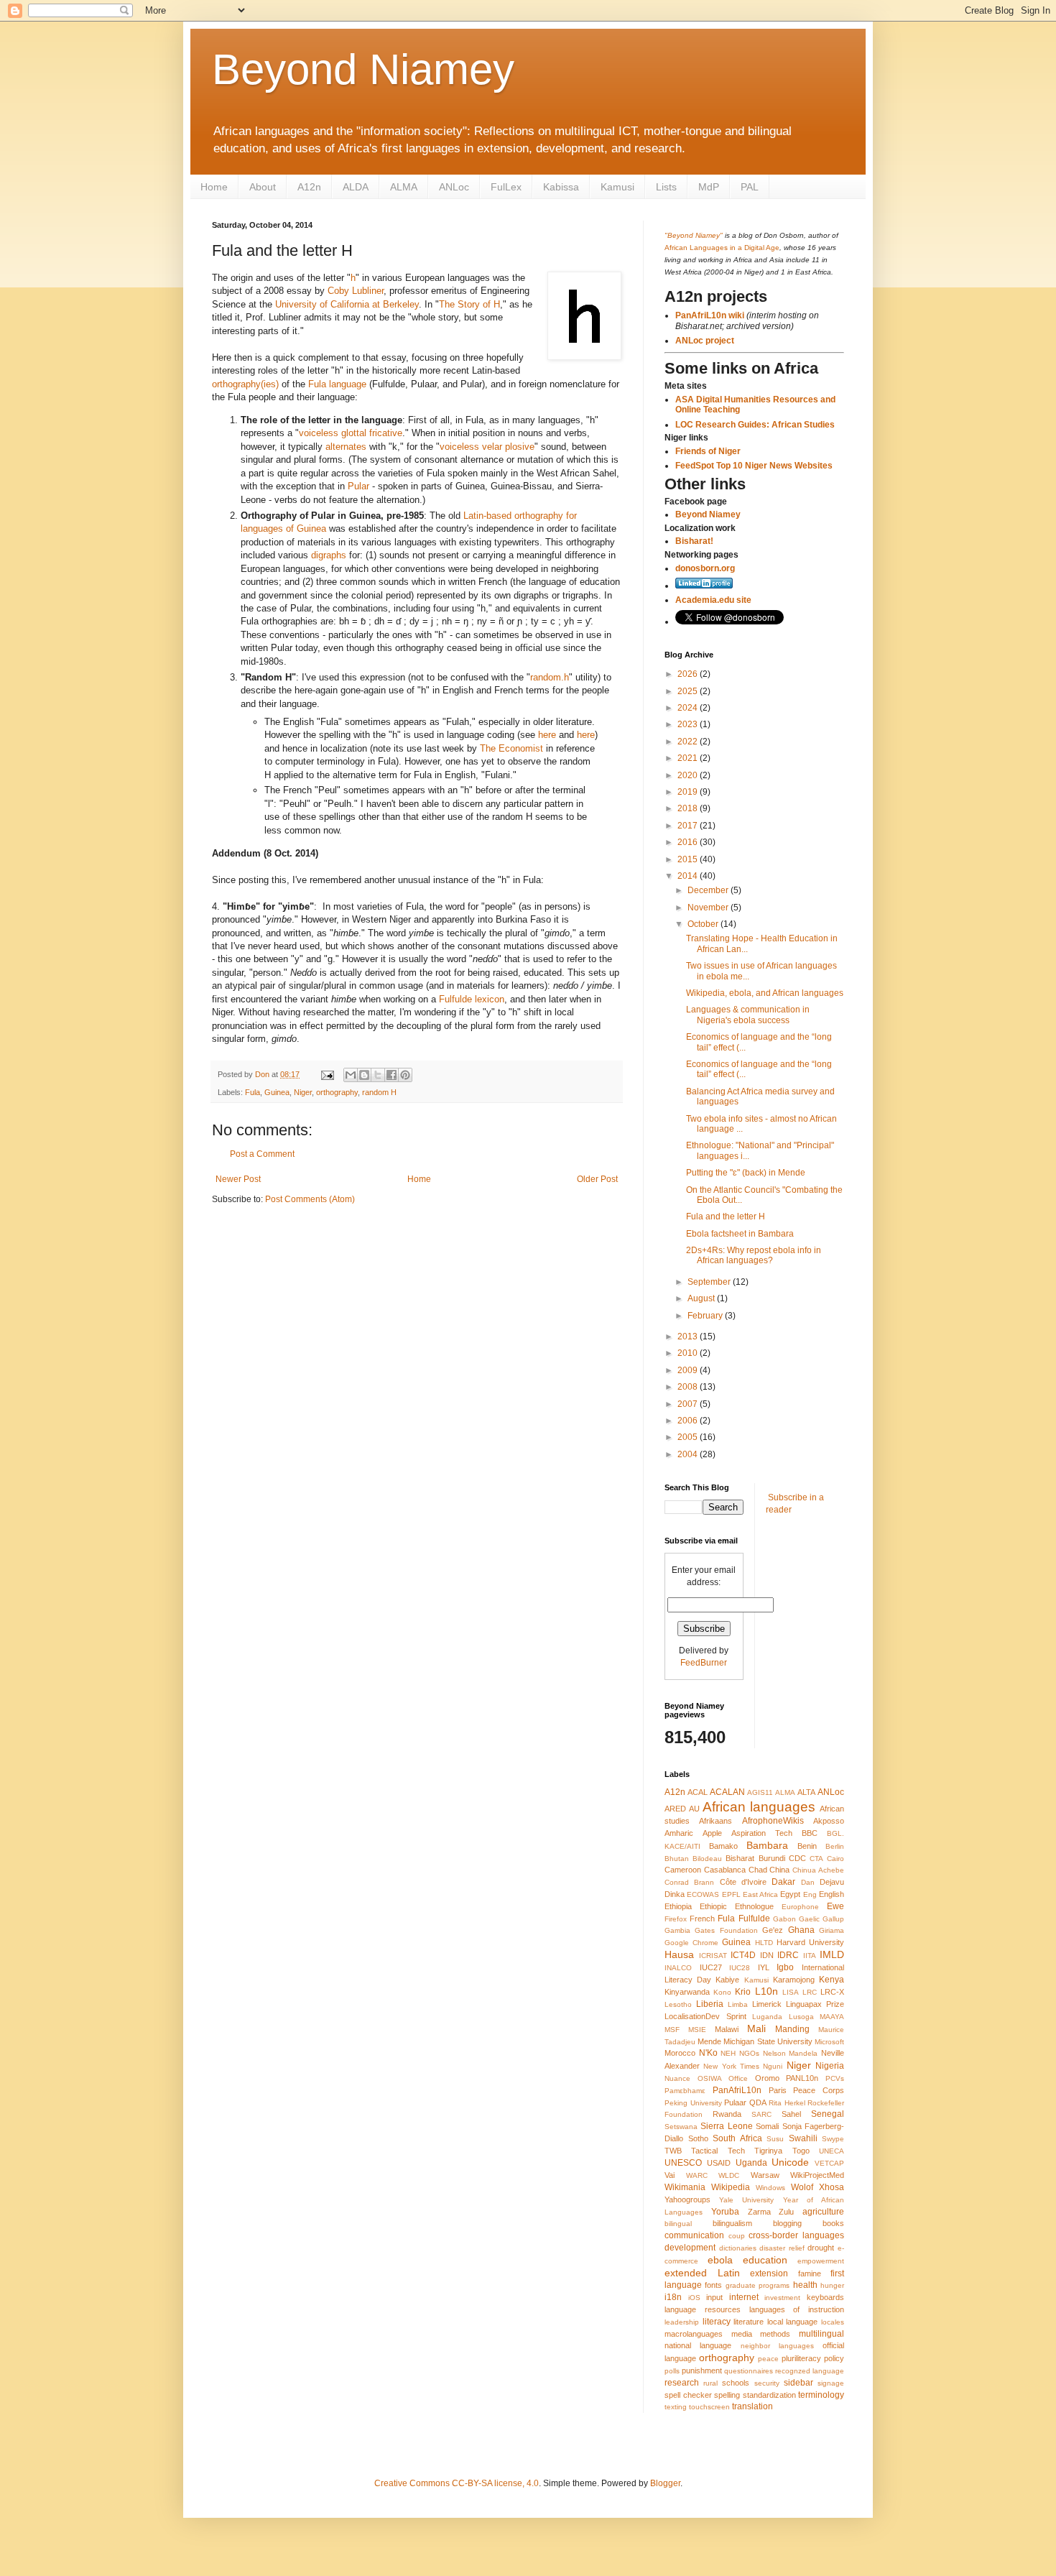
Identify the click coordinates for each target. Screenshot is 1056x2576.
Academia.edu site (713, 600)
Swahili (803, 2138)
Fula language (337, 384)
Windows (770, 2188)
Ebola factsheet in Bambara (740, 1234)
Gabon (784, 1919)
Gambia (677, 1930)
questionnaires (749, 2371)
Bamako (723, 1846)
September (710, 1282)
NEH (728, 2053)
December (709, 890)
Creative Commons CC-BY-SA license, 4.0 (457, 2483)
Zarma (759, 2212)
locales (833, 2322)
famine (810, 2273)
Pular (358, 486)
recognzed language (810, 2371)
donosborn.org (705, 568)
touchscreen (709, 2407)
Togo (801, 2151)
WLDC (729, 2175)
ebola (720, 2260)
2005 (689, 1437)
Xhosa (832, 2187)
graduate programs (758, 2285)
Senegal (828, 2114)
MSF (672, 2030)
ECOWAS (703, 1894)
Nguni (773, 2066)
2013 (689, 1337)
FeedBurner (704, 1663)
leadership (682, 2322)
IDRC (788, 1955)
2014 (689, 876)
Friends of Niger (708, 451)
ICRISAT (713, 1956)
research (682, 2383)
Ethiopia (678, 1906)
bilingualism (732, 2223)
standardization (769, 2395)
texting (676, 2407)
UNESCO (683, 2163)
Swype (833, 2139)
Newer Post (238, 1179)
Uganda (751, 2163)
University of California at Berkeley (347, 304)
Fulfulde (754, 1919)
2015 (689, 859)
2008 (689, 1387)
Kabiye (727, 1980)
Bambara (767, 1845)
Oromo (767, 2078)
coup (737, 2236)
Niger (303, 1092)
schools (736, 2383)
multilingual (821, 2334)
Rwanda (727, 2114)
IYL (764, 1967)
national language (698, 2345)
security (767, 2383)
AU (694, 1809)
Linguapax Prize (815, 2004)
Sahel (791, 2114)
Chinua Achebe (818, 1870)
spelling (727, 2395)
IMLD (832, 1954)
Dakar (783, 1882)
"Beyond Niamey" (694, 235)
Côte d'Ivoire (743, 1882)
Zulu (786, 2212)
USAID (719, 2163)
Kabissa (561, 187)
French (702, 1919)
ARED (675, 1809)
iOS (694, 2298)
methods (775, 2334)
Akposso (829, 1821)
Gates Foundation (726, 1930)
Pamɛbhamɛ (685, 2091)
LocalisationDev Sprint (705, 2016)
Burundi (772, 1858)
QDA (758, 2102)
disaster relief (782, 2248)
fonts (713, 2285)
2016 (689, 842)
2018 (689, 808)
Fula (253, 1092)
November (709, 908)
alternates (346, 447)
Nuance (677, 2078)
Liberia (710, 2004)
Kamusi (617, 187)
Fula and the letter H (726, 1217)
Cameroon (683, 1870)
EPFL (731, 1894)
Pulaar (735, 2102)
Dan (808, 1882)
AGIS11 (760, 1792)
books (833, 2223)
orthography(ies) (245, 384)
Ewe (835, 1906)
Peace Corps (819, 2090)
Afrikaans (715, 1821)
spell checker (688, 2395)
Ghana (801, 1930)
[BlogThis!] (364, 1075)
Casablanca (725, 1870)
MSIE (697, 2030)
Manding (792, 2029)
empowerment (821, 2261)
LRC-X (832, 1992)
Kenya (832, 1980)
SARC (761, 2114)
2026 (689, 674)
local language (793, 2322)
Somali (767, 2126)
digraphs (329, 555)
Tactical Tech (718, 2151)
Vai (670, 2175)
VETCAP (829, 2163)
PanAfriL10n (737, 2090)
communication (694, 2235)
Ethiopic (713, 1906)
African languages (759, 1807)
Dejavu (832, 1882)
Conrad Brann (689, 1882)
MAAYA (832, 2017)
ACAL (698, 1792)
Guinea (277, 1092)
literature (749, 2322)
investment (782, 2298)
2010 (689, 1353)
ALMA (404, 187)
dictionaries (738, 2248)
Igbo (785, 1967)
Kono (722, 1992)
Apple (712, 1833)
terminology (821, 2395)
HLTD (764, 1943)
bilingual (678, 2224)
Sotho (698, 2138)
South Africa (737, 2138)
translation (752, 2406)
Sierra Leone (726, 2126)
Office (738, 2078)
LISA (791, 1992)
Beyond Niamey (363, 69)
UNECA (832, 2151)
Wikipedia (731, 2187)
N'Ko (708, 2053)
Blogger (665, 2483)
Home (214, 187)
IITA (810, 1956)
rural (710, 2383)
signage (831, 2383)
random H (379, 1092)
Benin (807, 1846)
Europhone (800, 1907)
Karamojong (794, 1980)
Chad (758, 1870)
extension (769, 2273)
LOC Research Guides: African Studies (755, 425)
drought (821, 2248)
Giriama (832, 1930)
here (547, 735)
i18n (673, 2297)
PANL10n (802, 2078)
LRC (810, 1992)
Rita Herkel (787, 2103)
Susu (775, 2139)
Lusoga (801, 2017)
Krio (743, 1992)
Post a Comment (262, 1154)
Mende (709, 2041)
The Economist (511, 748)
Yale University (746, 2200)
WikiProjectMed (817, 2175)
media (742, 2334)
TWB (673, 2151)
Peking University (693, 2103)
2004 (689, 1454)
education (765, 2260)
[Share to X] (378, 1075)
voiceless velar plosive (487, 447)
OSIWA (710, 2078)
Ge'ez (773, 1930)
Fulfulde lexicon (472, 999)
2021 (689, 758)
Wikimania (685, 2187)
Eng (810, 1894)
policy (834, 2358)
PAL (750, 187)
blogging (787, 2223)
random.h (550, 677)
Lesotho (678, 2004)
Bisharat (740, 1858)
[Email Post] (327, 1074)
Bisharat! (694, 541)
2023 (689, 724)
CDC (797, 1858)
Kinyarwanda (687, 1992)
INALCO (678, 1968)
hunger (832, 2285)
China (779, 1870)
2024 (689, 708)
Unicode (790, 2162)
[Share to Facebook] (392, 1075)
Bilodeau (707, 1859)
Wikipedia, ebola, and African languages (765, 993)
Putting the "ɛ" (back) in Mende (746, 1173)
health (805, 2285)
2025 (689, 691)
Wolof (802, 2187)
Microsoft (829, 2042)
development (690, 2248)
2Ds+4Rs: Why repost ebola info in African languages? (754, 1255)
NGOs (749, 2053)
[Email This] (351, 1075)
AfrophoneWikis (773, 1821)
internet (744, 2297)
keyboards (825, 2297)
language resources (703, 2309)
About (263, 187)
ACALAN (727, 1792)
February (706, 1316)
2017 (689, 826)
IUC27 (711, 1967)
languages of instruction (797, 2309)
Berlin (835, 1846)
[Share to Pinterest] (405, 1075)
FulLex (506, 187)
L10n (766, 1991)
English (832, 1894)
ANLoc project (705, 341)
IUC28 (740, 1968)
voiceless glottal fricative (351, 433)
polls (672, 2371)
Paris (778, 2090)
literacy (717, 2322)
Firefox (676, 1919)
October (704, 924)
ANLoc (454, 187)
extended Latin (702, 2273)
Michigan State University (768, 2041)
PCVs (835, 2078)
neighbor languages (777, 2346)
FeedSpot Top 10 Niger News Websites (754, 466)
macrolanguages (694, 2334)
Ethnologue (754, 1906)
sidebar (798, 2383)
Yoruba (725, 2212)
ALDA (356, 187)
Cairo (835, 1859)
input (714, 2297)
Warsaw (765, 2175)
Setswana (681, 2127)
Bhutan (677, 1859)
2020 (689, 775)
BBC (810, 1833)
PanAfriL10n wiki (710, 315)
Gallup (833, 1919)
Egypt (790, 1894)
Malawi (727, 2029)
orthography (337, 1092)
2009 (689, 1370)
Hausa (679, 1954)
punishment (702, 2370)
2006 (689, 1421)
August (702, 1298)
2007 (689, 1404)
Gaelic (809, 1919)
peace (768, 2359)
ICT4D (743, 1955)
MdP (709, 187)
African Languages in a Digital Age (722, 248)
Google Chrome (691, 1943)
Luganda (767, 2017)
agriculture (823, 2212)
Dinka (675, 1894)
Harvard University (810, 1942)
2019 (689, 792)
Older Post (597, 1179)
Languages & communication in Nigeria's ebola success (748, 1015)
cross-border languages (796, 2235)
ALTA (806, 1792)
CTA (816, 1859)
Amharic (679, 1833)
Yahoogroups (687, 2199)
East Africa (760, 1894)
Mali (756, 2028)
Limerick (767, 2004)
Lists (666, 187)
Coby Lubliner (356, 291)
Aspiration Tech (762, 1833)
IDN (767, 1955)
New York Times (731, 2066)
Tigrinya (768, 2151)
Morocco (680, 2053)
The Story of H (469, 304)
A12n (309, 187)
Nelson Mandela (791, 2053)
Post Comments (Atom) (310, 1199)
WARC (697, 2175)
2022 (689, 742)
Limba (738, 2004)
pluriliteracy (801, 2358)
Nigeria (830, 2066)
